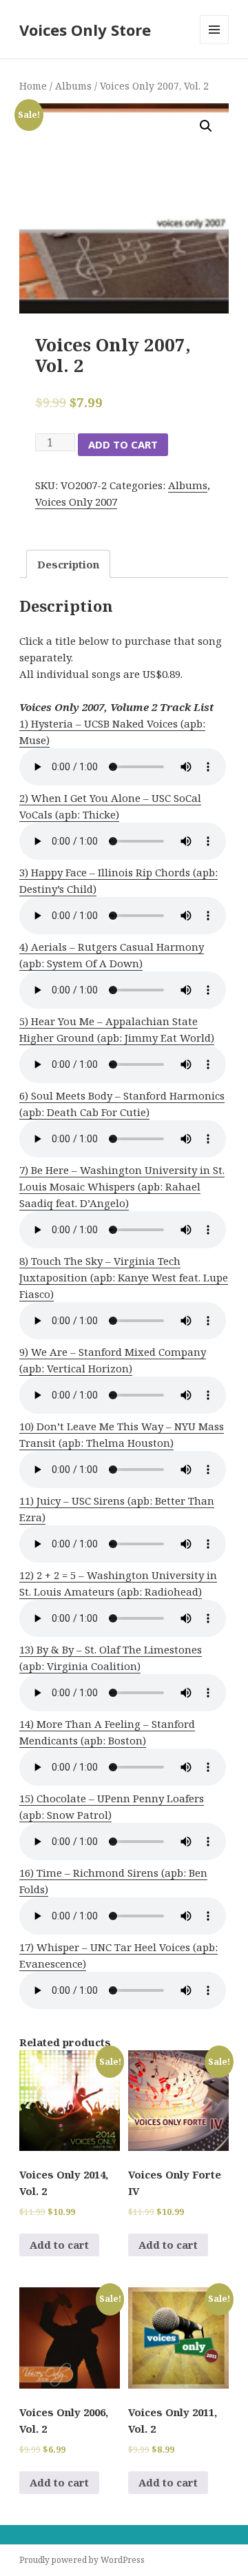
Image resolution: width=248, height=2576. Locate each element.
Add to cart (123, 444)
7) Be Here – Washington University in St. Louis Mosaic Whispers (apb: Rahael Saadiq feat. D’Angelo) (122, 1186)
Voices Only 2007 (76, 502)
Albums (73, 86)
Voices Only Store (85, 30)
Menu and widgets (215, 44)
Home (33, 86)
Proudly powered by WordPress (82, 2560)
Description (68, 564)
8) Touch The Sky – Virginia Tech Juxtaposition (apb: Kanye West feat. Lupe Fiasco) (124, 1277)
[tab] (68, 564)
